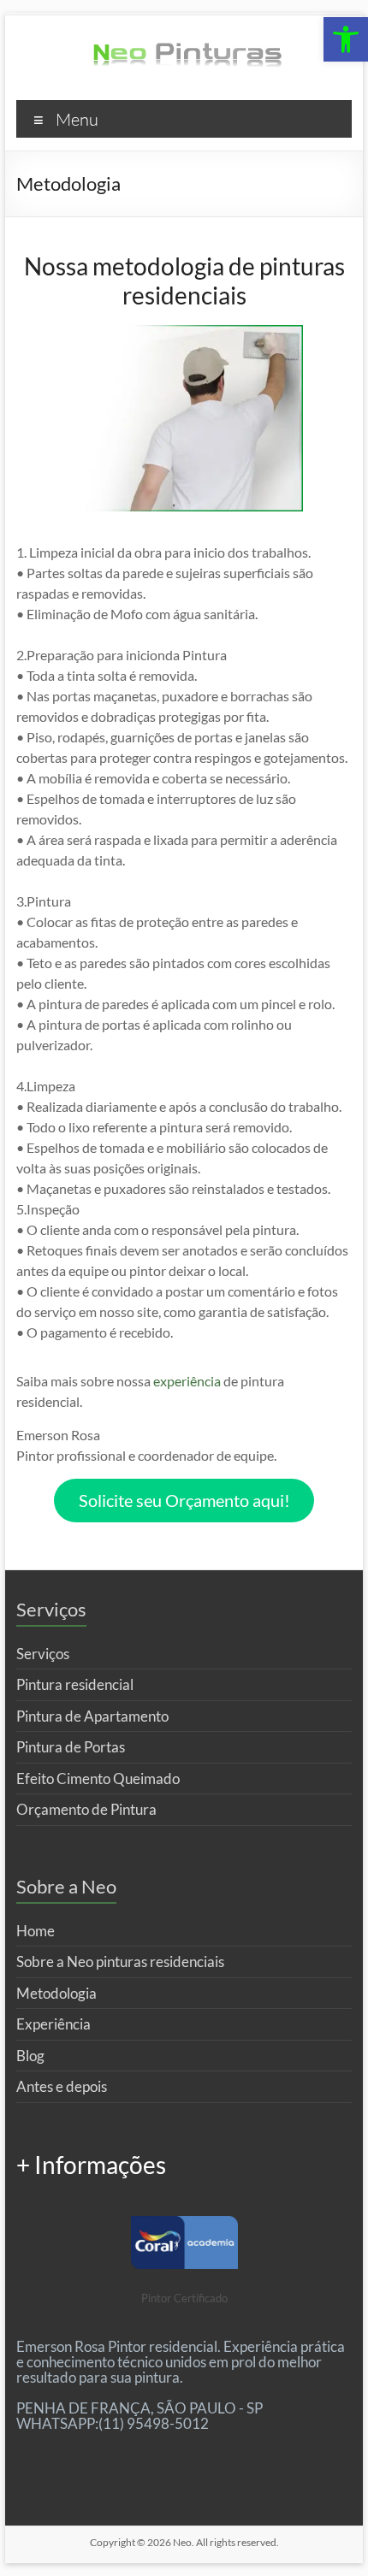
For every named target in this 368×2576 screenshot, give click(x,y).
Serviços (43, 1654)
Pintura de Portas (71, 1747)
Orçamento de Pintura (86, 1809)
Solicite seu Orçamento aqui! (184, 1500)
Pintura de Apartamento (92, 1716)
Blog (30, 2056)
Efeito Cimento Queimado (98, 1778)
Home (36, 1931)
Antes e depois (62, 2086)
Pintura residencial (75, 1684)
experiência (187, 1381)
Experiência (53, 2024)
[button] (346, 39)
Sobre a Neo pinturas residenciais (120, 1962)
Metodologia (56, 1993)
